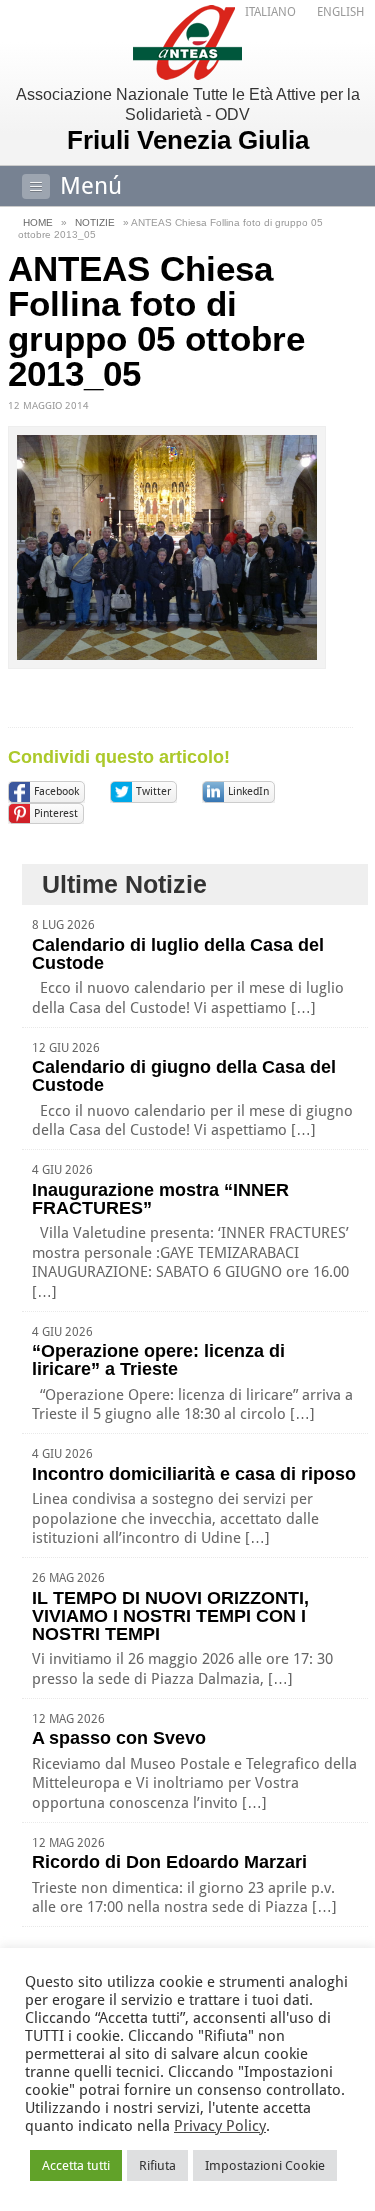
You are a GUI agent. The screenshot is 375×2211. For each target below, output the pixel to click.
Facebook (56, 791)
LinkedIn (248, 791)
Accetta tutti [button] (76, 2165)
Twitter (153, 791)
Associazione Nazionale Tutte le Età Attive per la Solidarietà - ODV (188, 120)
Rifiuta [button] (157, 2165)
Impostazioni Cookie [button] (265, 2165)
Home (38, 222)
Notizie (95, 222)
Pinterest (56, 813)
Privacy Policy (220, 2126)
